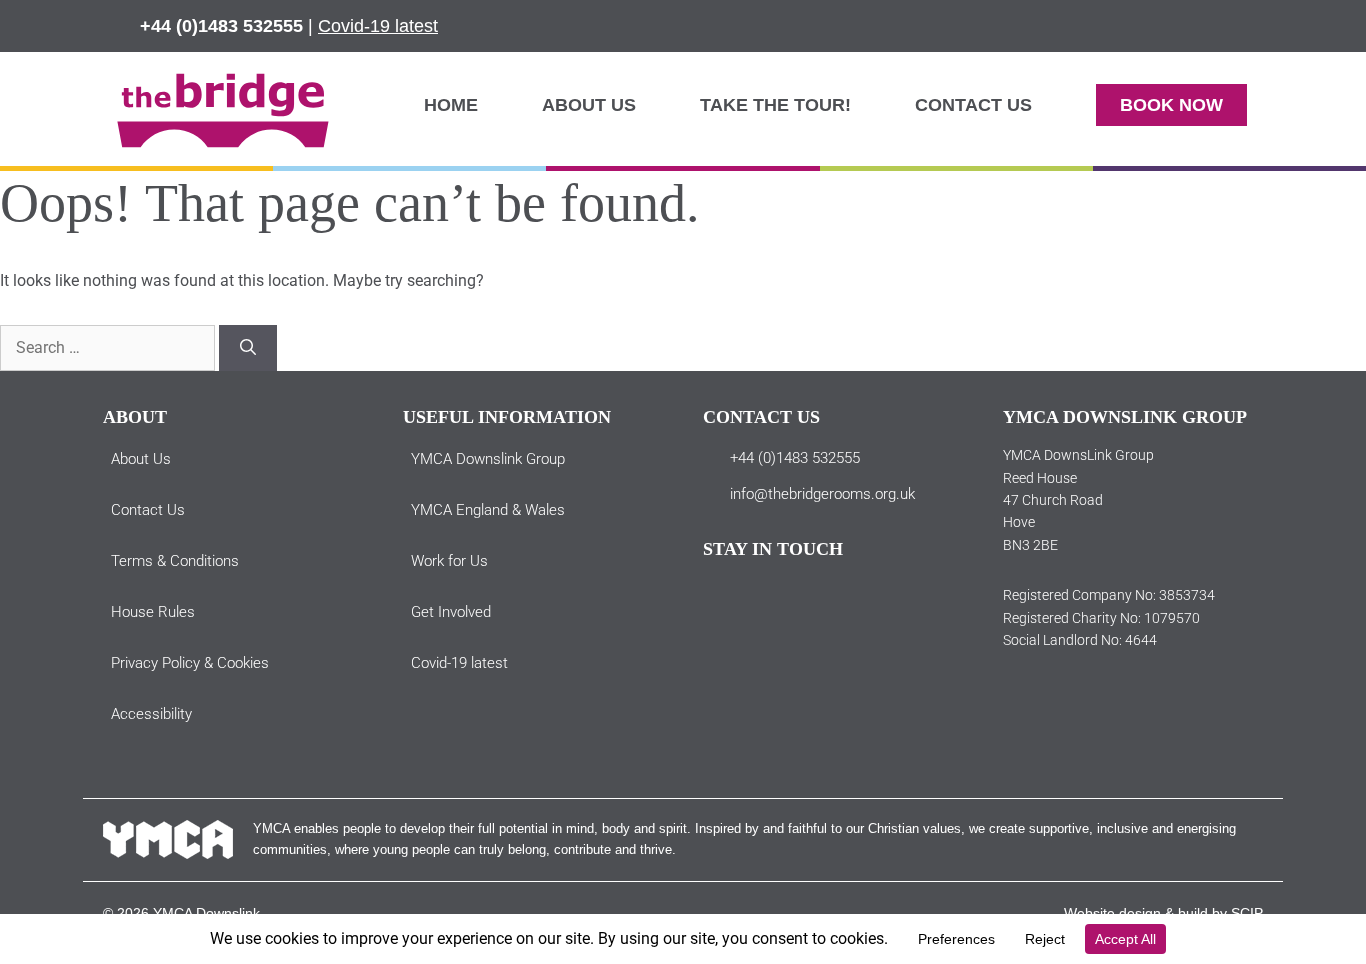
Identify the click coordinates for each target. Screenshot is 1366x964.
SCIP (1247, 913)
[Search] (248, 348)
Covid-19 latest (378, 26)
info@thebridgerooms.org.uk (822, 494)
